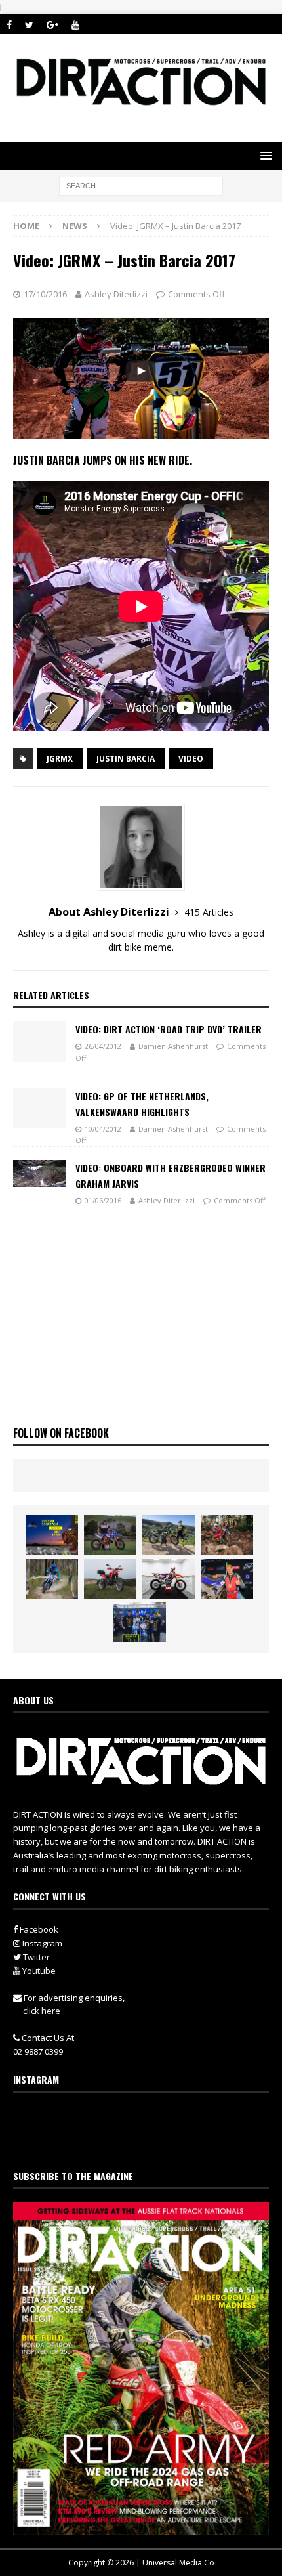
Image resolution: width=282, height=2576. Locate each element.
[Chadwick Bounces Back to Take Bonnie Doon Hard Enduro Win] (110, 1535)
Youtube (38, 1971)
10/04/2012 (103, 1129)
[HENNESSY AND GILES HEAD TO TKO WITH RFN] (227, 1535)
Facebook (38, 1929)
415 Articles (209, 912)
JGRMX (60, 759)
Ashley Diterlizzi (116, 294)
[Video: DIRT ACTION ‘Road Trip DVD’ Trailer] (39, 1041)
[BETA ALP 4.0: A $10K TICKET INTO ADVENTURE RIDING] (110, 1579)
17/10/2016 (45, 294)
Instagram (41, 1943)
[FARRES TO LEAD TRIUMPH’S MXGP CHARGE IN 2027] (169, 1535)
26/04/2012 (103, 1046)
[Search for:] (141, 185)
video (191, 759)
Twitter (35, 1957)
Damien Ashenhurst (173, 1046)
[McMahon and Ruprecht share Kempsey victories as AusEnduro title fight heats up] (52, 1579)
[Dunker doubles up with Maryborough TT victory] (227, 1579)
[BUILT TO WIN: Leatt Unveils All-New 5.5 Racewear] (52, 1535)
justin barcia (126, 759)
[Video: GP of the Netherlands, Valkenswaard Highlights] (39, 1108)
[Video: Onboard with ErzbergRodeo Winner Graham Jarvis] (39, 1173)
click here (42, 2011)
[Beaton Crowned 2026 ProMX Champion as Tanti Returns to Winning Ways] (140, 1622)
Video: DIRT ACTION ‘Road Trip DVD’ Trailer (169, 1029)
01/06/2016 (103, 1200)
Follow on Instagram (149, 2141)
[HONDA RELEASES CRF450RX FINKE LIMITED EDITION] (169, 1579)
